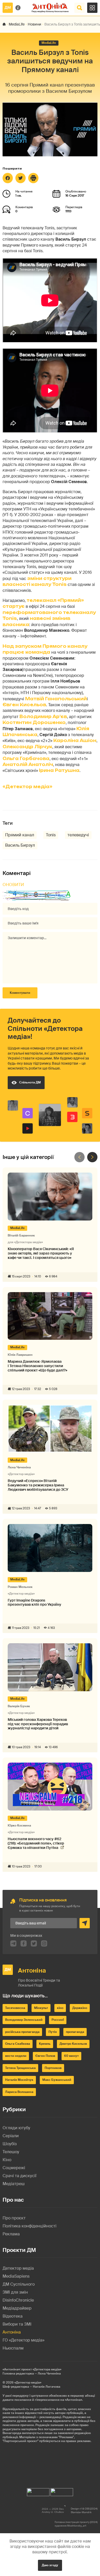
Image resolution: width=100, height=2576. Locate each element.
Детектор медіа (18, 2268)
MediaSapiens (16, 2276)
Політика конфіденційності (29, 2226)
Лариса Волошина (19, 2092)
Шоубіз (10, 2144)
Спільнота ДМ (30, 1082)
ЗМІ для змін (15, 2292)
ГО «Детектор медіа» (23, 2340)
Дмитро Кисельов (73, 2044)
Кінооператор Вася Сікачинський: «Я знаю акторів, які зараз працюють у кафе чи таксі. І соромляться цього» (41, 1253)
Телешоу (11, 2152)
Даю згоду (50, 2565)
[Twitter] (21, 178)
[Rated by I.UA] (38, 2491)
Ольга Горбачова (26, 759)
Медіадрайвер (17, 2308)
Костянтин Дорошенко (34, 722)
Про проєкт (14, 2218)
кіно (60, 2008)
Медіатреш (14, 2184)
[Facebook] (8, 178)
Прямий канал (20, 835)
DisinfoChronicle (18, 2300)
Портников (53, 2068)
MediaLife (17, 24)
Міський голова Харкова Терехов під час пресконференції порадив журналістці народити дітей (38, 1724)
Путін (53, 2032)
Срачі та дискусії (19, 2176)
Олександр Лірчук (27, 747)
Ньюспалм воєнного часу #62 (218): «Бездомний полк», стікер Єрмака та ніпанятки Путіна (36, 1843)
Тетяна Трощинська (20, 2068)
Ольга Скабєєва (18, 2044)
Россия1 (58, 2020)
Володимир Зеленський (24, 2020)
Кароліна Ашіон (75, 740)
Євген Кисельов (24, 705)
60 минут (71, 2056)
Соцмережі (14, 2168)
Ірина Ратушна (59, 770)
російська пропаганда (22, 2032)
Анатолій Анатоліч (28, 764)
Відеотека (13, 2316)
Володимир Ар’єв (43, 717)
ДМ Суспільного (19, 2284)
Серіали (11, 2136)
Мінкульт (41, 2008)
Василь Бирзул (20, 845)
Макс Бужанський (57, 2080)
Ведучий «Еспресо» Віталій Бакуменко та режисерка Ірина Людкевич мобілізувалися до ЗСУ (38, 1485)
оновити (13, 885)
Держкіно (80, 2008)
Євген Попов (45, 2056)
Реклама (11, 2234)
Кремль (45, 2044)
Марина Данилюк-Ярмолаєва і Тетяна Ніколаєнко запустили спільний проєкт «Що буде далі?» (37, 1366)
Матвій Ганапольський (56, 699)
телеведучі (78, 835)
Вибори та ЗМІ (17, 2324)
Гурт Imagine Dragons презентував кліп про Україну (34, 1603)
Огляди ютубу (16, 2128)
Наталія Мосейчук (19, 2080)
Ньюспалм (13, 2348)
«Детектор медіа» (27, 787)
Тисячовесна (15, 2008)
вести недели (16, 2056)
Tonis (51, 835)
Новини (34, 24)
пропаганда (75, 2032)
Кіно (7, 2160)
